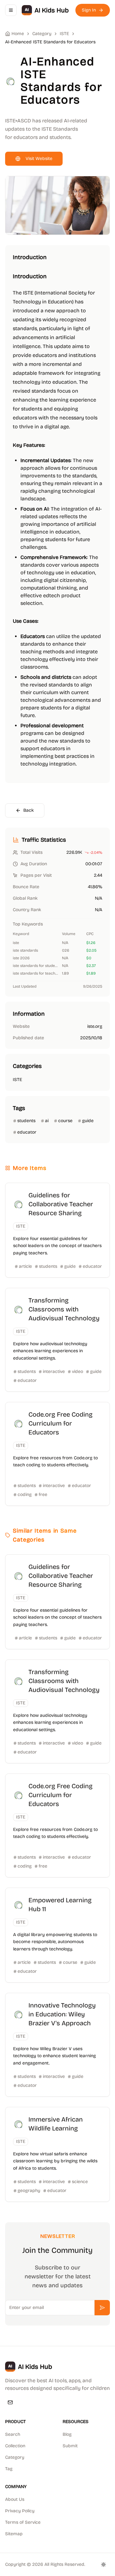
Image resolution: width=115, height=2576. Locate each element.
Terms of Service (23, 2522)
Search (13, 2434)
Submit (70, 2446)
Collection (15, 2446)
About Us (15, 2499)
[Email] (10, 2402)
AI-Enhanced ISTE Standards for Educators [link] (50, 42)
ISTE (64, 34)
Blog (67, 2434)
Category (15, 2457)
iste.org (95, 1026)
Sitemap (14, 2534)
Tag (9, 2469)
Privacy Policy (20, 2511)
